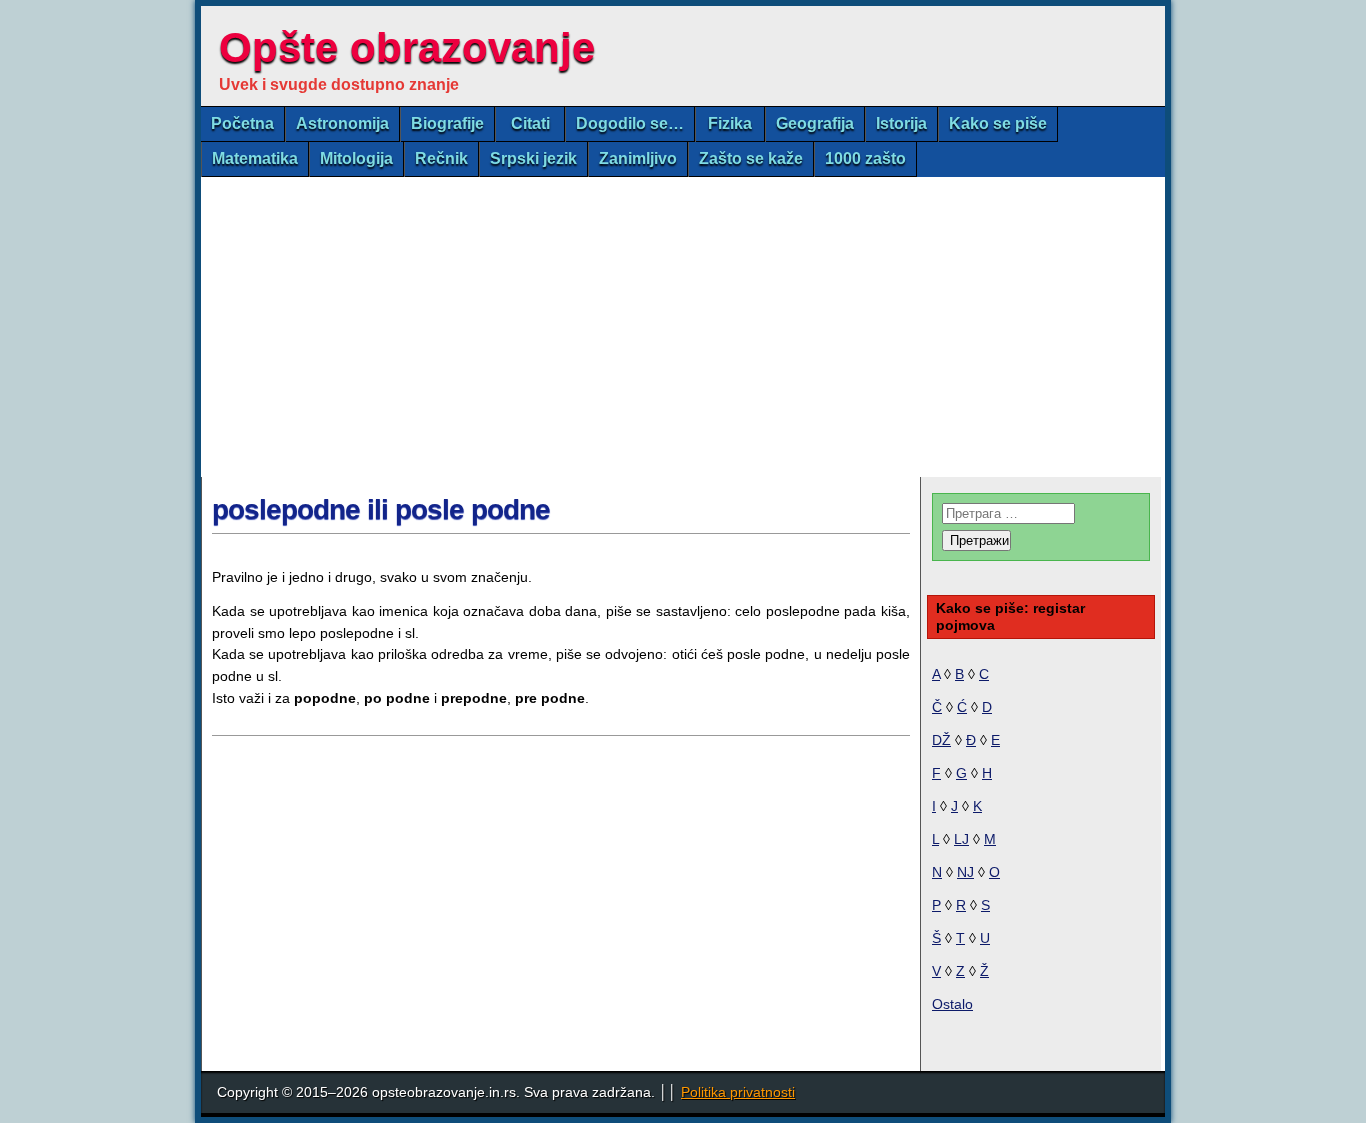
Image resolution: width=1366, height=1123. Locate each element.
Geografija (815, 123)
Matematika (255, 158)
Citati (530, 123)
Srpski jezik (533, 158)
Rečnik (441, 158)
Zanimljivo (638, 158)
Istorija (901, 123)
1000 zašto (865, 158)
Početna (242, 123)
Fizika (730, 123)
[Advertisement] (683, 327)
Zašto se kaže (751, 158)
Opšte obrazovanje (407, 47)
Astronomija (342, 123)
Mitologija (356, 158)
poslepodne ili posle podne (381, 509)
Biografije (447, 123)
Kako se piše (998, 123)
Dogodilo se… (630, 123)
